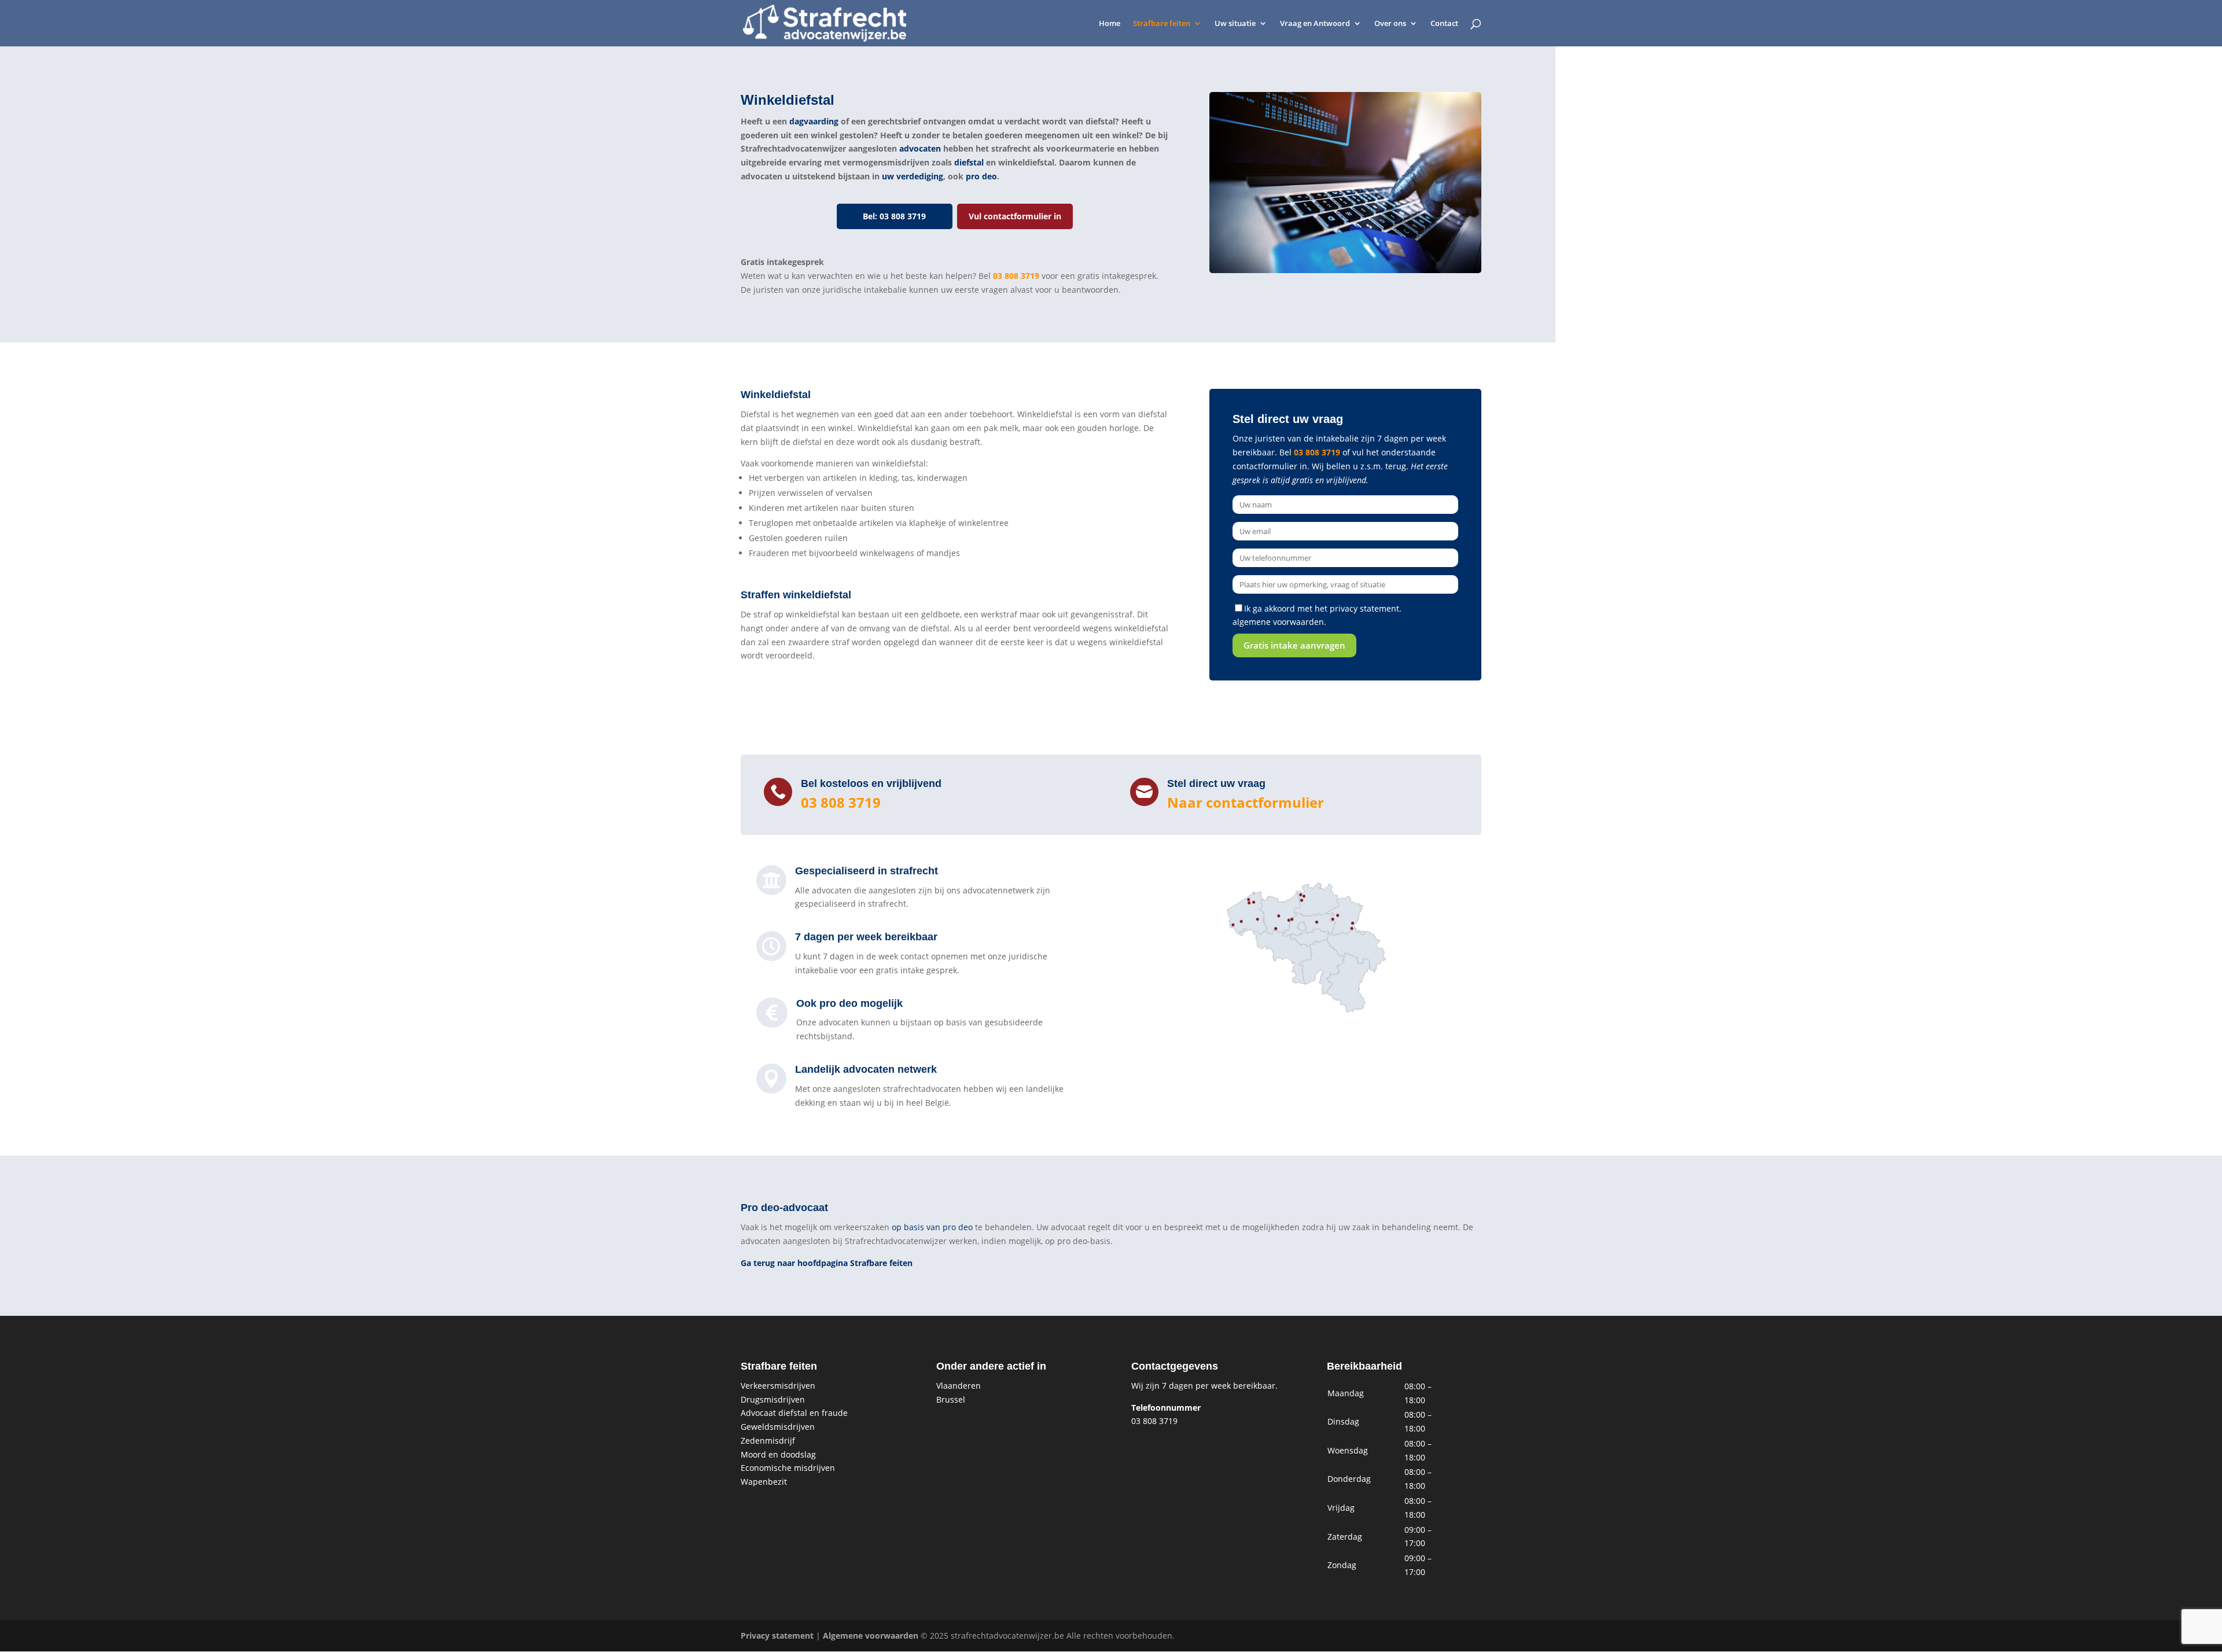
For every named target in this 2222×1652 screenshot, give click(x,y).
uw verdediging (913, 176)
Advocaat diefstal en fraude (794, 1413)
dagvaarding (814, 121)
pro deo (981, 176)
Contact (1444, 24)
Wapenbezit (764, 1482)
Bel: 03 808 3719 (894, 216)
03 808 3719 (1016, 276)
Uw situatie (1235, 24)
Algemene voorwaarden (871, 1636)
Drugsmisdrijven (773, 1399)
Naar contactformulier (1246, 802)
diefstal (969, 162)
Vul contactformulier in (1015, 216)
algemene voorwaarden (1278, 622)
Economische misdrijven (788, 1468)
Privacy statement (777, 1636)
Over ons (1390, 24)
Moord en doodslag (778, 1454)
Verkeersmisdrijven (778, 1386)
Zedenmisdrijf (768, 1441)
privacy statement (1364, 608)
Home (1110, 24)
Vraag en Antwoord (1315, 24)
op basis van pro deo (932, 1227)
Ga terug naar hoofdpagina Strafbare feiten (827, 1263)
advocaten (920, 148)
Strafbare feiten (1162, 24)
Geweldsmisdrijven (778, 1427)
